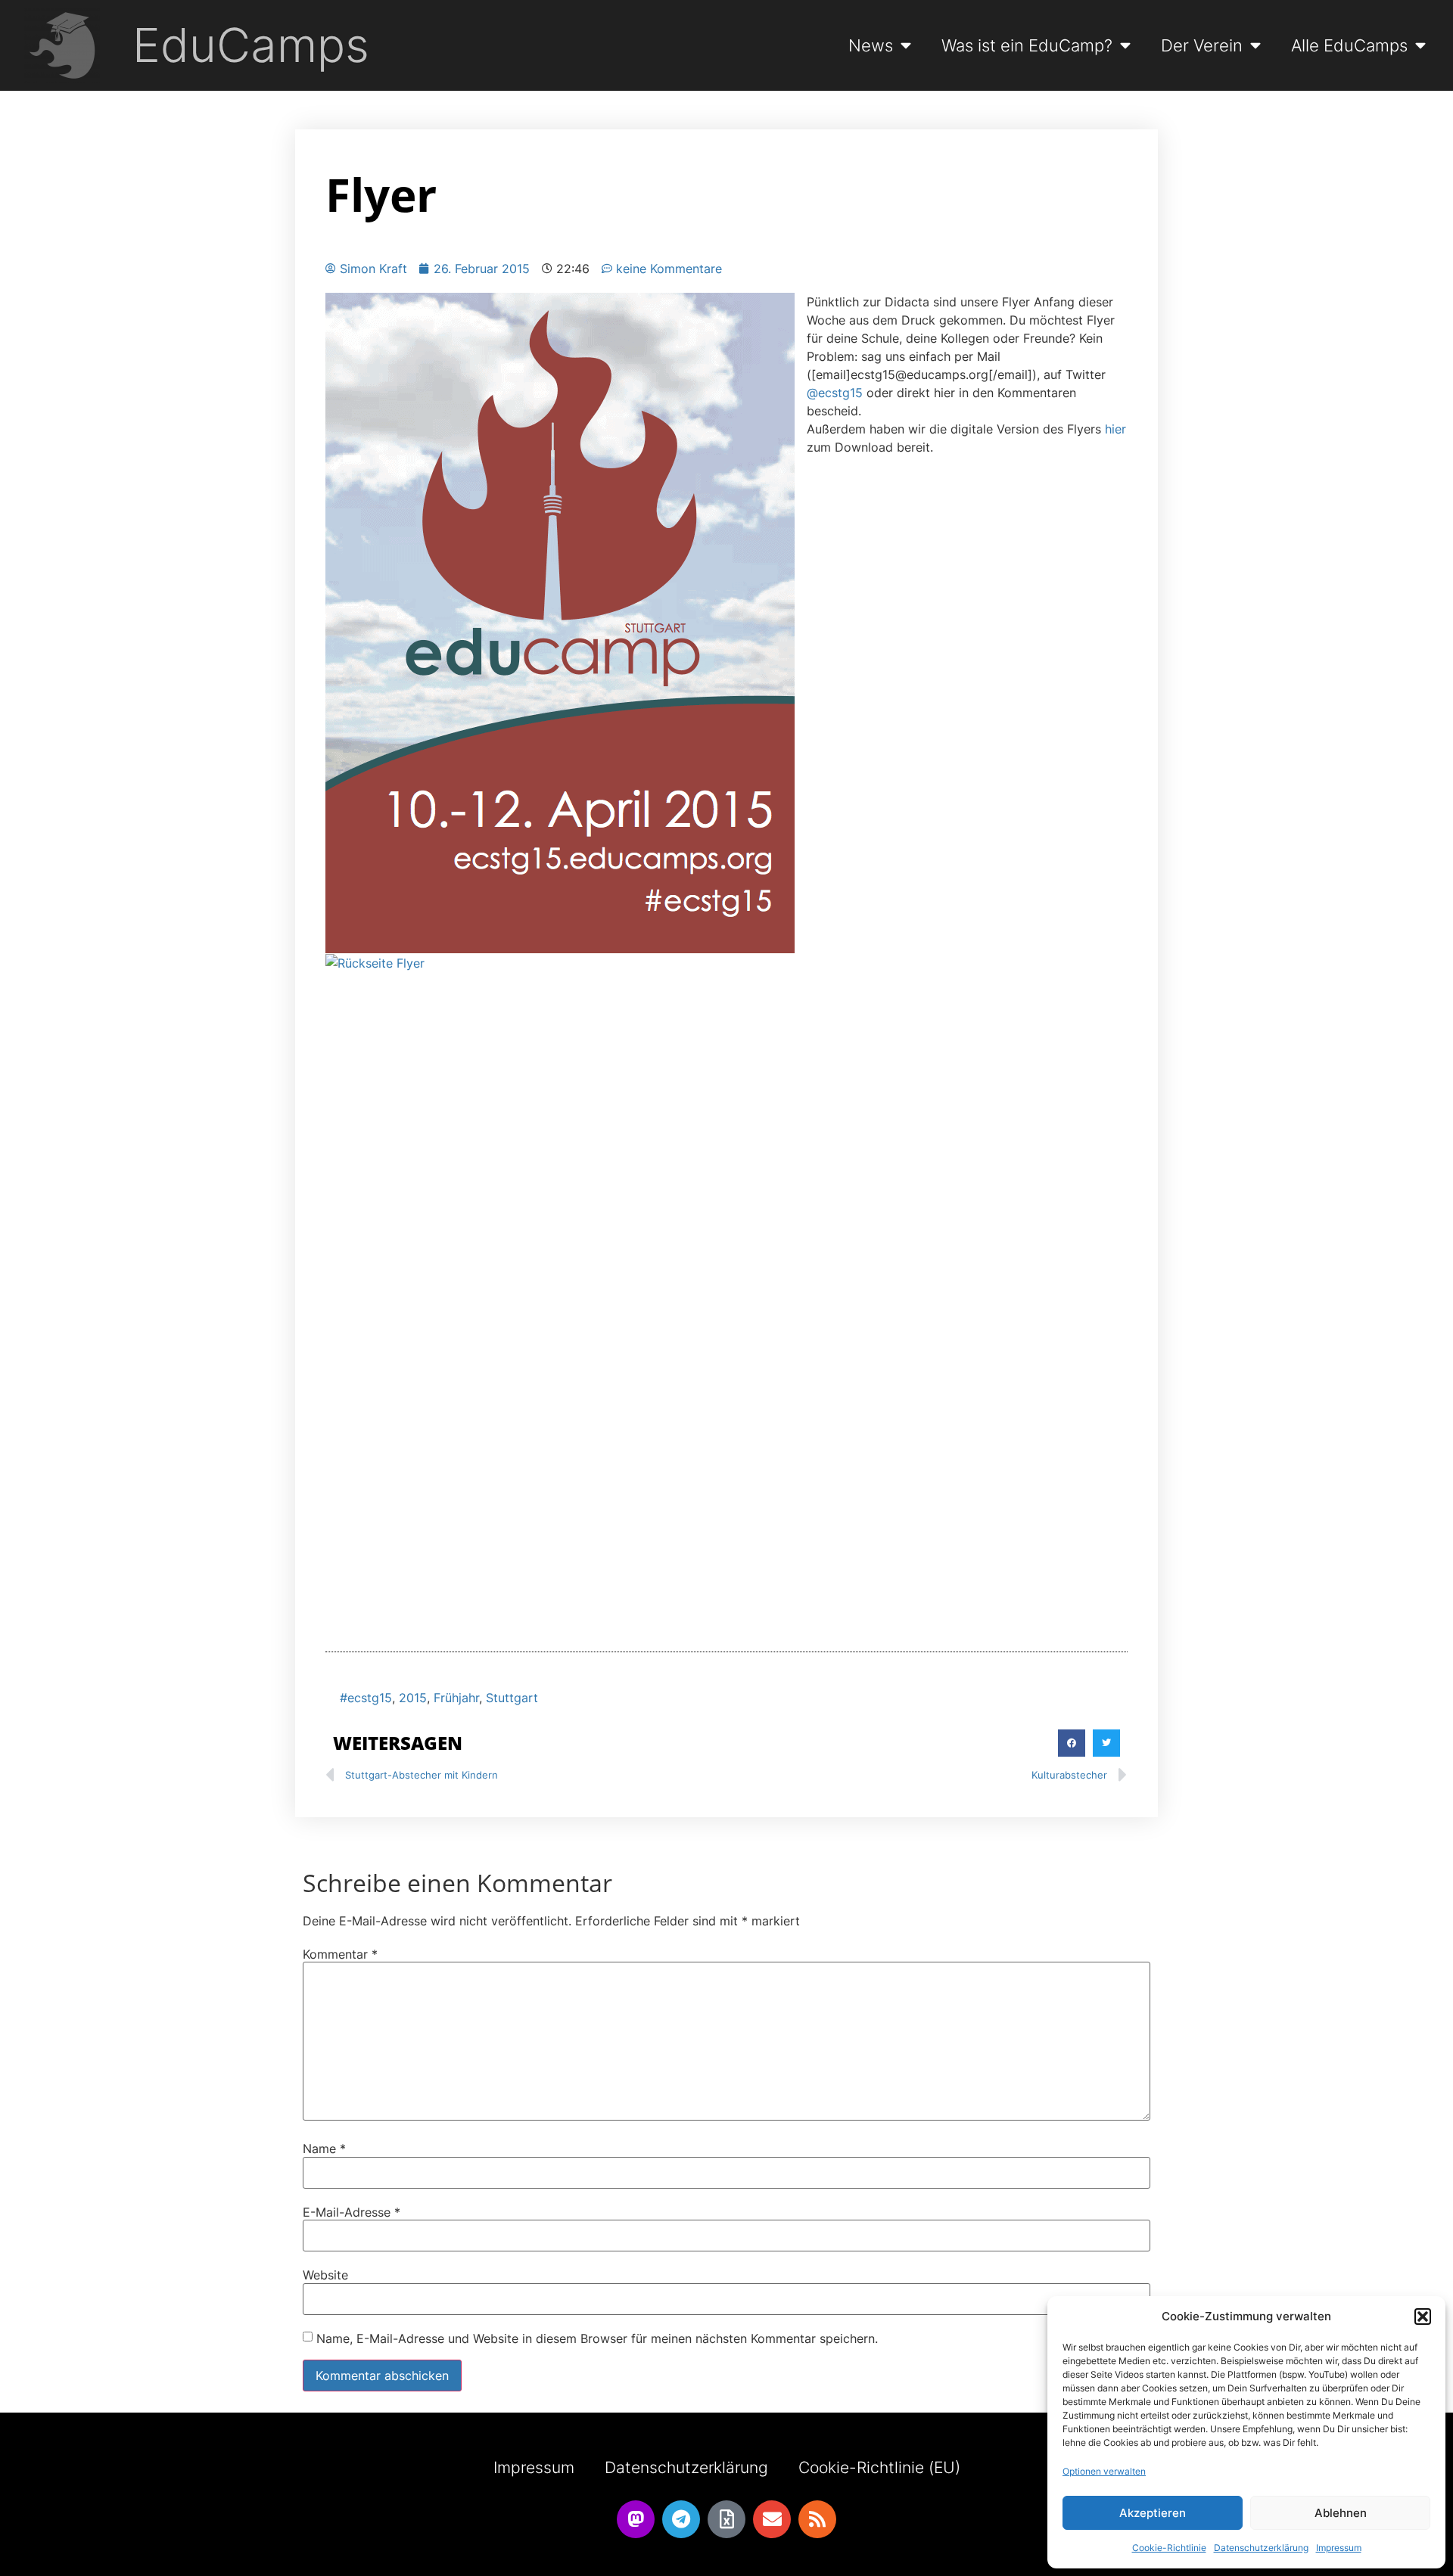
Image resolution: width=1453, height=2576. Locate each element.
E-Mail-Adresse (352, 2212)
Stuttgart (512, 1698)
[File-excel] (726, 2519)
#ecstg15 (366, 1698)
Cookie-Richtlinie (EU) (879, 2467)
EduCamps (251, 45)
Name (324, 2149)
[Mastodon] (636, 2519)
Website (325, 2275)
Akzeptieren (1153, 2513)
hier (1115, 429)
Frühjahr (456, 1698)
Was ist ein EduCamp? (1027, 45)
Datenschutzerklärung (1261, 2548)
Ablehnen (1341, 2513)
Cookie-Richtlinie (1169, 2548)
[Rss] (817, 2519)
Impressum (1339, 2548)
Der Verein (1202, 45)
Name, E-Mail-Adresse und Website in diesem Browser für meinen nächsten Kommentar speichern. (597, 2338)
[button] (1423, 2317)
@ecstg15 (835, 393)
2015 (413, 1698)
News (871, 45)
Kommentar (340, 1954)
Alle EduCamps (1349, 45)
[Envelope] (772, 2519)
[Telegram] (681, 2519)
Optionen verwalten (1104, 2471)
